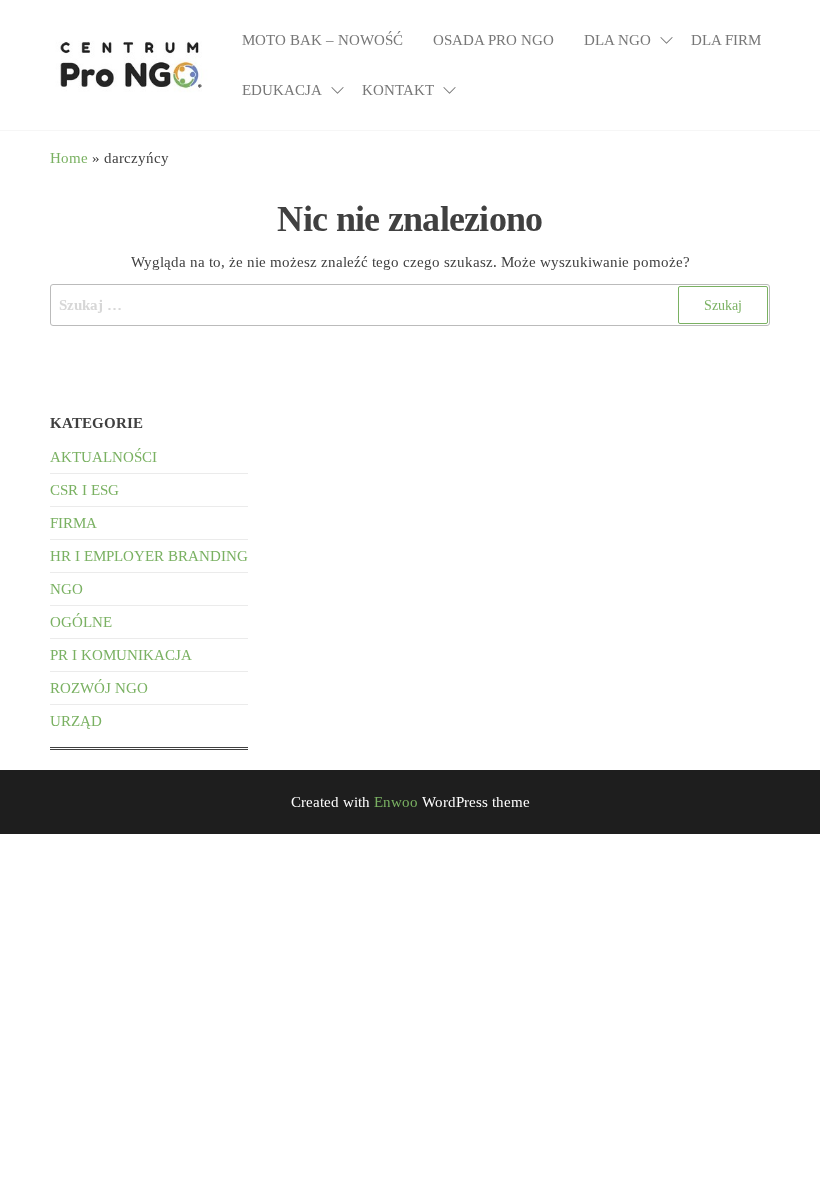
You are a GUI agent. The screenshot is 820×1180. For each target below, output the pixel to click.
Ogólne (81, 622)
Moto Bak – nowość (322, 40)
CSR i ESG (84, 490)
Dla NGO (617, 40)
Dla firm (726, 40)
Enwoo (396, 802)
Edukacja (282, 90)
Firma (73, 523)
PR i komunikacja (121, 655)
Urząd (76, 721)
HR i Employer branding (149, 556)
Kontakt (398, 90)
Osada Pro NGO (493, 40)
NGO (66, 589)
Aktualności (103, 457)
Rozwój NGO (99, 688)
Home (69, 158)
